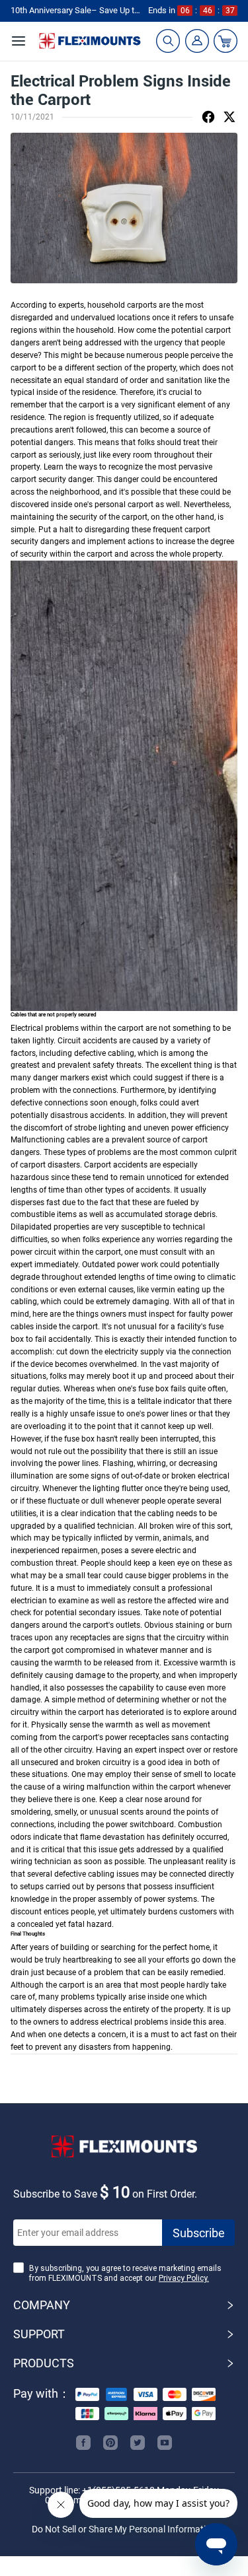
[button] (124, 2305)
